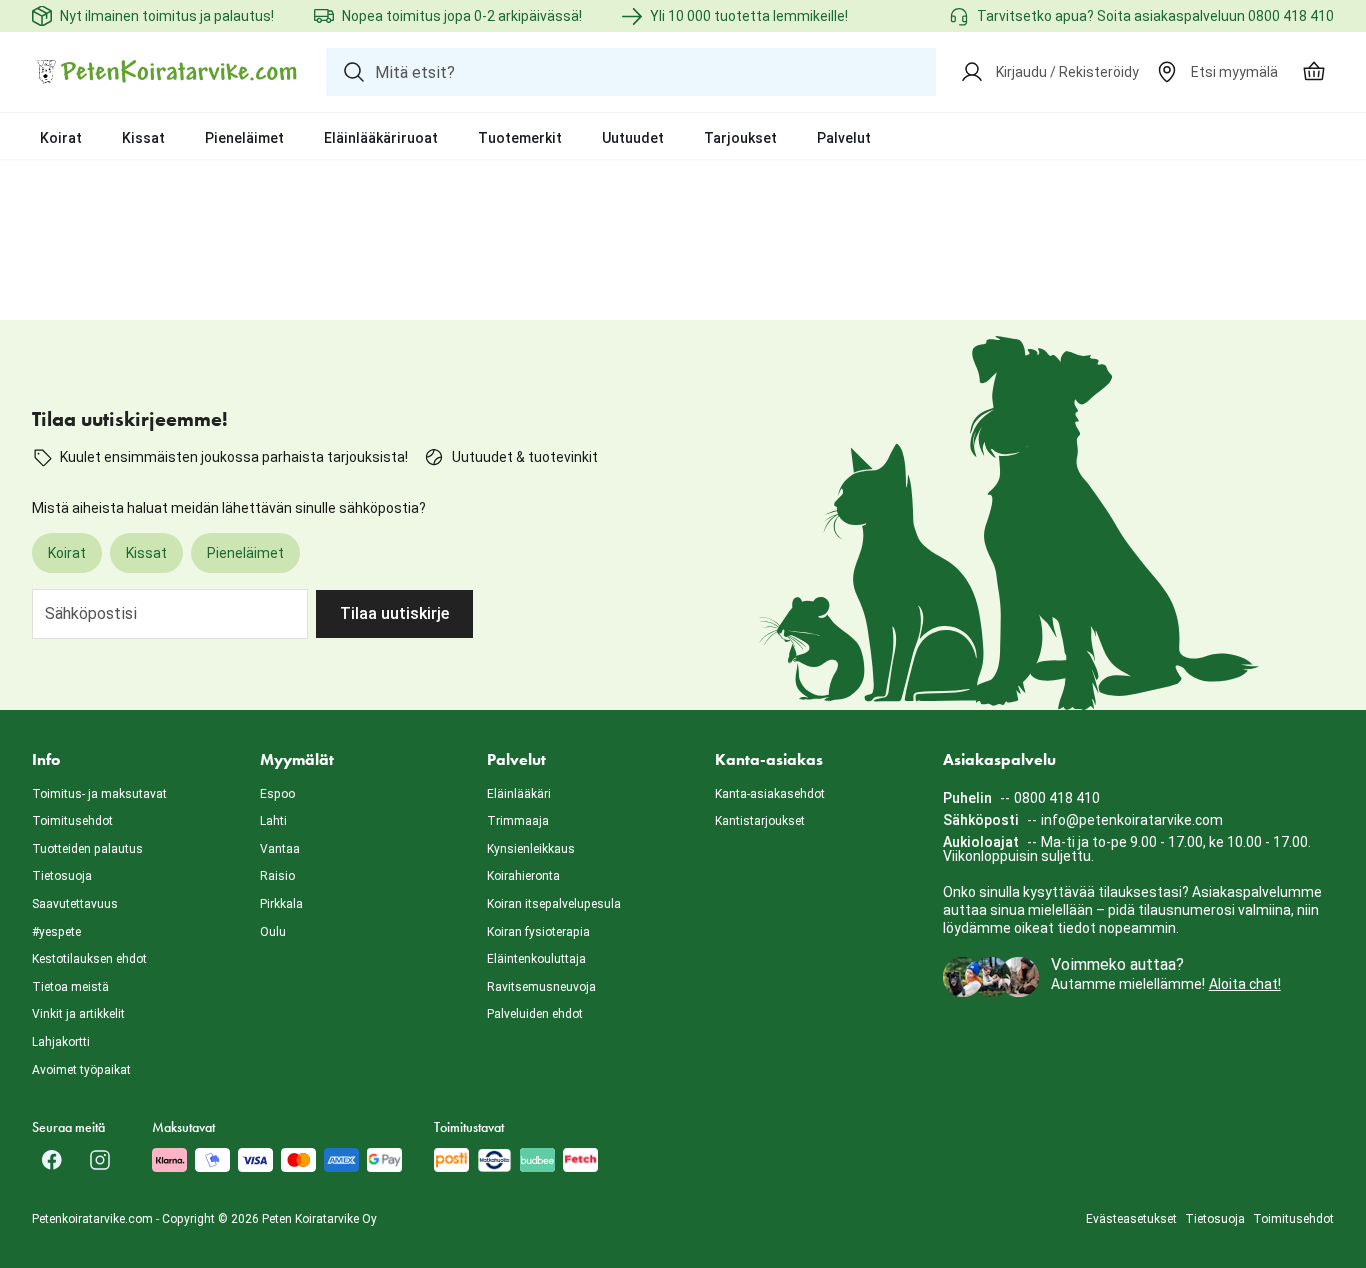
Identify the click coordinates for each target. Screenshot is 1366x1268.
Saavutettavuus (75, 904)
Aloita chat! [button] (1245, 984)
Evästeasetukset (1131, 1219)
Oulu (273, 932)
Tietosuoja (62, 876)
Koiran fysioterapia (538, 932)
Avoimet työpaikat (81, 1070)
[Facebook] (52, 1160)
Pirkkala (281, 904)
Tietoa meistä (70, 987)
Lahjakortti (61, 1042)
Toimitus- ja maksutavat (99, 794)
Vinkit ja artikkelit (78, 1014)
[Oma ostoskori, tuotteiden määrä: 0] (1314, 72)
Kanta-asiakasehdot (770, 794)
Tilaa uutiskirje (394, 613)
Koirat (61, 138)
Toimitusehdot (72, 821)
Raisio (277, 876)
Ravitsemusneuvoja (541, 987)
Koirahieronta (523, 876)
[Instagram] (100, 1160)
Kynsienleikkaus (531, 849)
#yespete (56, 932)
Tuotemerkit (520, 138)
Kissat (143, 138)
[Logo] (167, 72)
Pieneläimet (244, 138)
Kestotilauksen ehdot (89, 959)
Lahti (273, 821)
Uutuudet (633, 138)
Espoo (277, 794)
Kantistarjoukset (760, 821)
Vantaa (280, 849)
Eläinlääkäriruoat (381, 138)
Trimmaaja (518, 821)
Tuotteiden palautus (87, 849)
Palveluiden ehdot (535, 1014)
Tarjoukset (740, 138)
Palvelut (844, 138)
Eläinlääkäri (519, 794)
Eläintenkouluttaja (536, 959)
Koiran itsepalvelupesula (554, 904)
